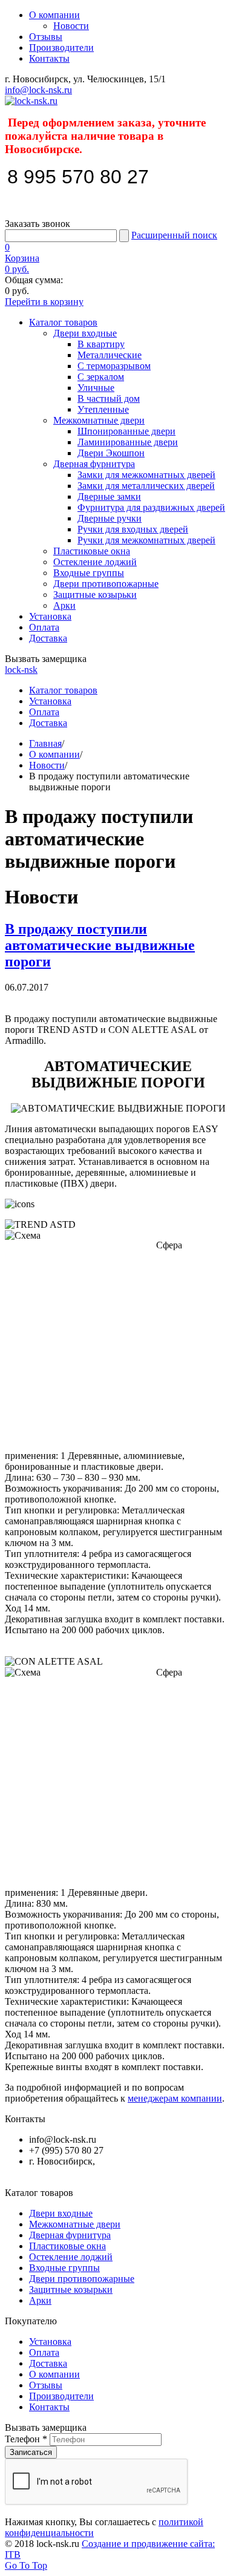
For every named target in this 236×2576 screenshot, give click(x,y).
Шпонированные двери (126, 431)
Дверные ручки (110, 518)
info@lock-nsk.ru (38, 90)
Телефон (26, 2439)
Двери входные (85, 333)
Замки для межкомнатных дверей (146, 475)
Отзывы (46, 37)
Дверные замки (109, 497)
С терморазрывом (114, 366)
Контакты (49, 58)
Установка (50, 616)
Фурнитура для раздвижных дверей (151, 507)
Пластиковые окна (92, 551)
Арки (64, 605)
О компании (54, 15)
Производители (61, 48)
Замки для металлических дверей (146, 486)
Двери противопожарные (106, 584)
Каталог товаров (63, 322)
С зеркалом (101, 377)
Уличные (96, 388)
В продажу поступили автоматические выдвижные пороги (100, 945)
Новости (71, 26)
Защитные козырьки (95, 595)
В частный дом (109, 398)
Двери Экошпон (111, 453)
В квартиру (101, 344)
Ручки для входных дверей (133, 529)
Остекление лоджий (95, 562)
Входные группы (89, 573)
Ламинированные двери (128, 442)
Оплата (44, 627)
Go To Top (26, 2565)
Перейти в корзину (44, 302)
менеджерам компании (175, 2098)
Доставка (48, 638)
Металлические (110, 355)
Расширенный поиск (174, 235)
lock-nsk (21, 670)
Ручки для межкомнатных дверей (146, 540)
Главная (45, 743)
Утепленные (103, 409)
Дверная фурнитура (94, 464)
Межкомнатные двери (99, 420)
